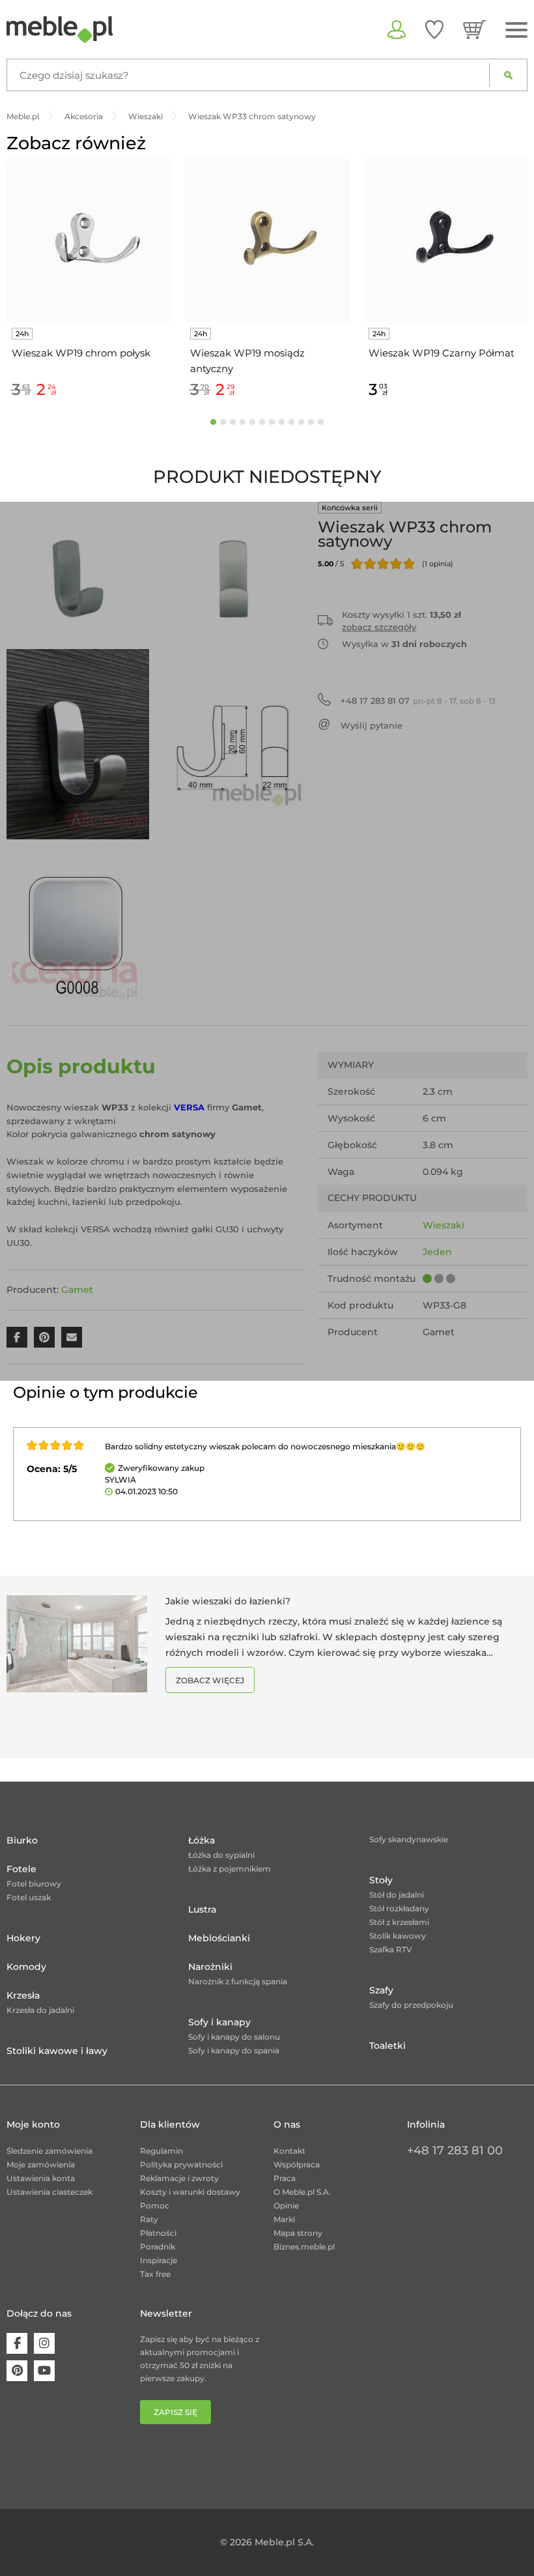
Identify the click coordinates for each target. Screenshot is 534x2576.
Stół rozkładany (399, 1908)
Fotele (21, 1869)
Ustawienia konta (41, 2178)
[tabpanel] (89, 280)
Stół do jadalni (397, 1895)
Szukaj (508, 75)
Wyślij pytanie (372, 725)
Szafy (381, 1990)
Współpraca (297, 2164)
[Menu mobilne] (516, 30)
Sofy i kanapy (219, 2022)
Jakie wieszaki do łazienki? (228, 1601)
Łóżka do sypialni (221, 1855)
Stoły (381, 1880)
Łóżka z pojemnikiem (230, 1869)
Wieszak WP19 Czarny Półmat (442, 353)
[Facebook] (17, 2343)
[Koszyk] (474, 29)
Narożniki (210, 1967)
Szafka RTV (391, 1949)
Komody (26, 1967)
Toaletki (387, 2046)
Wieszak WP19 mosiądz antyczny (247, 361)
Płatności (158, 2233)
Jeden (437, 1252)
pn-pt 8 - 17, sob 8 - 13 (418, 701)
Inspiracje (159, 2260)
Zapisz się (176, 2412)
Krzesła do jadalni (40, 2010)
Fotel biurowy (34, 1884)
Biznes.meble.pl (304, 2247)
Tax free (155, 2274)
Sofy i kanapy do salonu (234, 2037)
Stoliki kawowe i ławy (57, 2051)
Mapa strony (298, 2233)
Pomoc (155, 2206)
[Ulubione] (434, 29)
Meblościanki (219, 1938)
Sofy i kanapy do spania (234, 2050)
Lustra (202, 1909)
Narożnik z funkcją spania (238, 1981)
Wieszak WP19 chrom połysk (81, 353)
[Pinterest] (17, 2371)
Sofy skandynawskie (409, 1839)
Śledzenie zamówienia (49, 2151)
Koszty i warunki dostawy (190, 2192)
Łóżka (202, 1840)
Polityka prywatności (181, 2164)
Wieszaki (443, 1225)
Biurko (22, 1840)
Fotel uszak (29, 1897)
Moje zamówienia (41, 2164)
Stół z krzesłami (399, 1922)
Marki (284, 2219)
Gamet (77, 1290)
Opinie (286, 2206)
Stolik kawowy (398, 1936)
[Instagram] (44, 2343)
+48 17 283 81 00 (455, 2150)
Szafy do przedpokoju (411, 2005)
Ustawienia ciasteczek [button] (49, 2192)
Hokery (23, 1938)
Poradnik (158, 2247)
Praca (285, 2178)
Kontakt (289, 2151)
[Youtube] (44, 2371)
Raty (149, 2219)
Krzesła (23, 1995)
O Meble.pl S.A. (302, 2192)
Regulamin (162, 2151)
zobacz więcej (210, 1680)
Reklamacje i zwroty (179, 2178)
